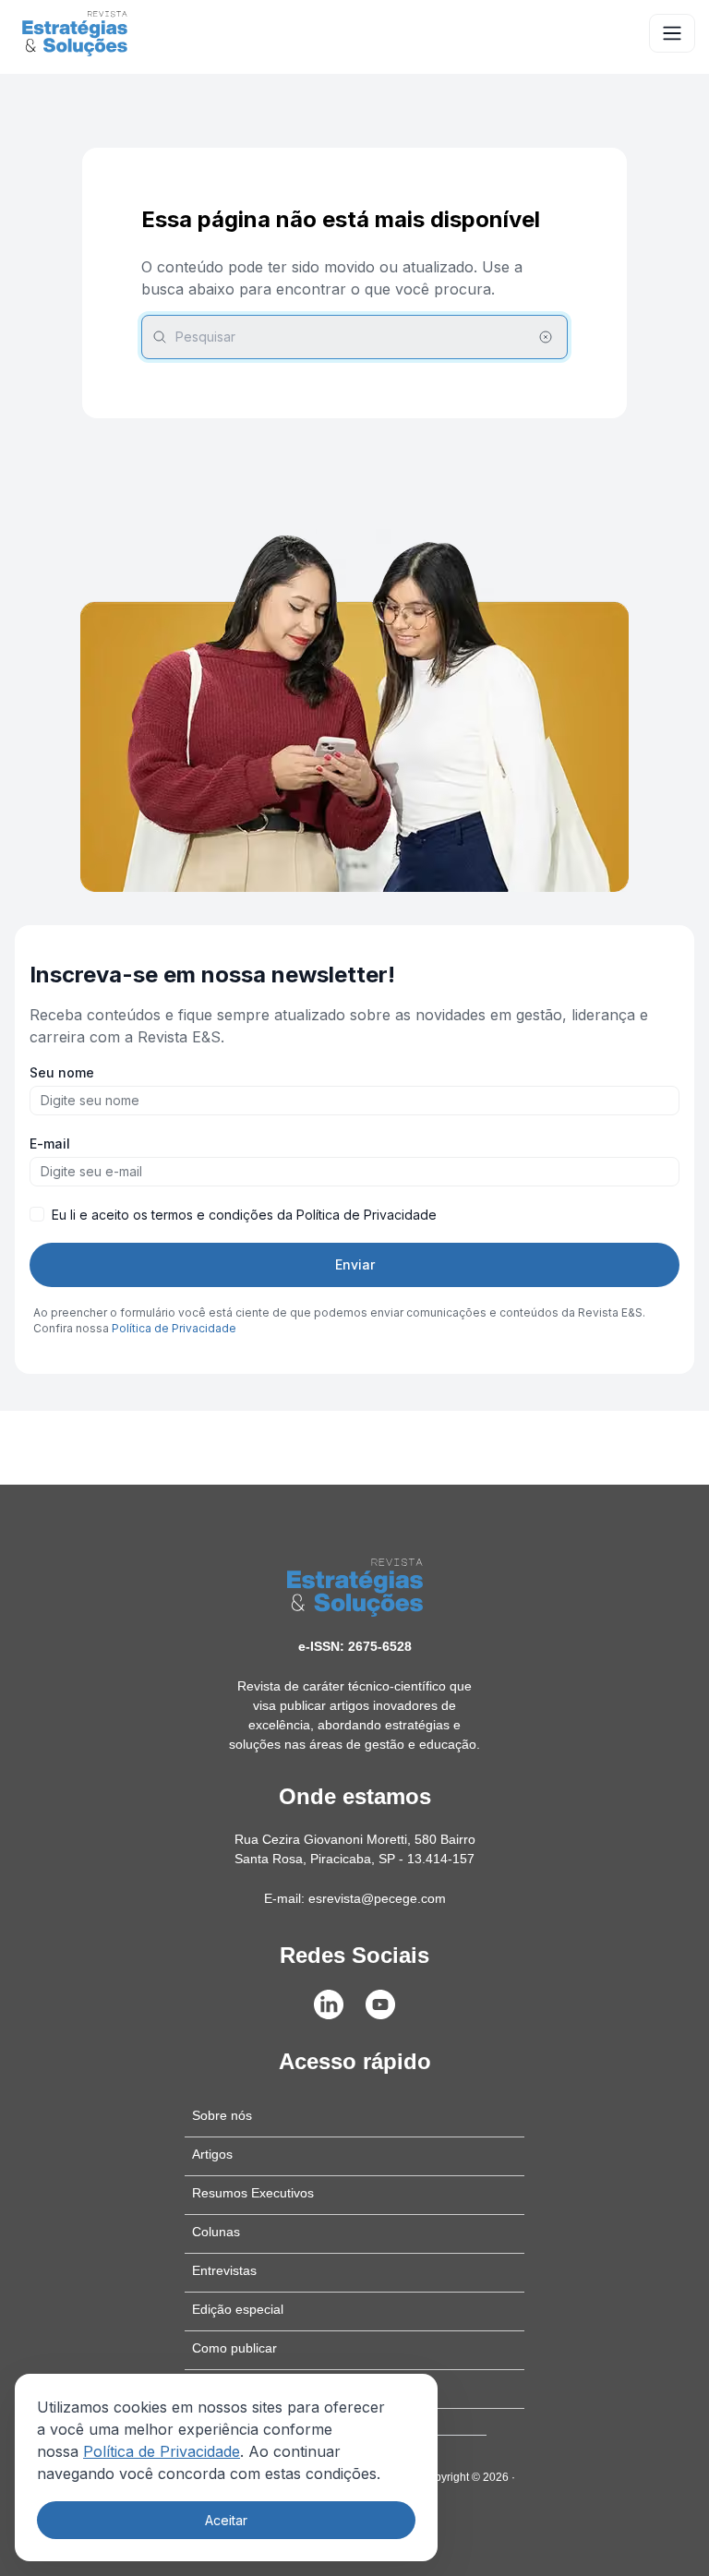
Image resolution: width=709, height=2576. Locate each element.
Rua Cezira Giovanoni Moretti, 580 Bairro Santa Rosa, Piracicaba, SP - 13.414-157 (355, 1849)
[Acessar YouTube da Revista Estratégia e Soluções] (380, 2004)
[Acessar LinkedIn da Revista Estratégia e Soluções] (329, 2004)
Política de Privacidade (162, 2451)
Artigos (212, 2154)
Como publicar (234, 2348)
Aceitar (226, 2520)
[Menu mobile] (672, 33)
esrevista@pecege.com (377, 1898)
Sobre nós (222, 2115)
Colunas (216, 2232)
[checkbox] (37, 1214)
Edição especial (238, 2309)
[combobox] (354, 337)
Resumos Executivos (253, 2193)
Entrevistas (224, 2270)
